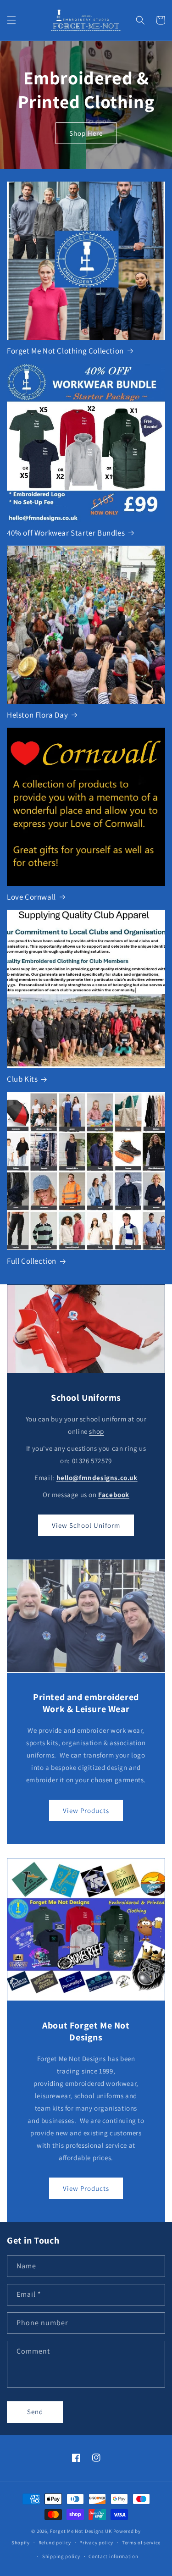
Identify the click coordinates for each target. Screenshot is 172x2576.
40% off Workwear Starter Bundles (66, 533)
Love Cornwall (31, 897)
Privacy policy (96, 2543)
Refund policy (55, 2543)
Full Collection (32, 1261)
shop (96, 1431)
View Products (86, 1810)
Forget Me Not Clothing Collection (65, 351)
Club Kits (22, 1079)
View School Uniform (86, 1525)
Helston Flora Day (37, 715)
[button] (11, 20)
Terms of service (141, 2543)
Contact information (113, 2556)
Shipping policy (61, 2556)
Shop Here (86, 133)
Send (35, 2412)
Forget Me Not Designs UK (81, 2531)
